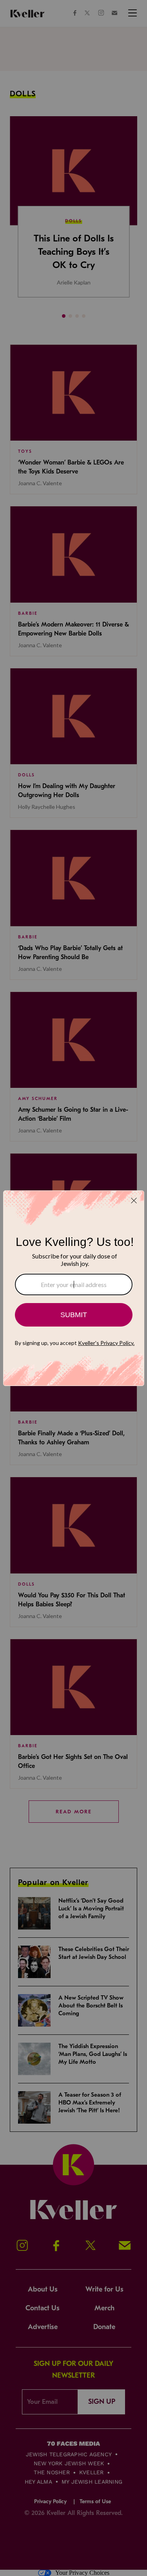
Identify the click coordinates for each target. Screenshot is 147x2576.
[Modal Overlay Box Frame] (74, 1288)
